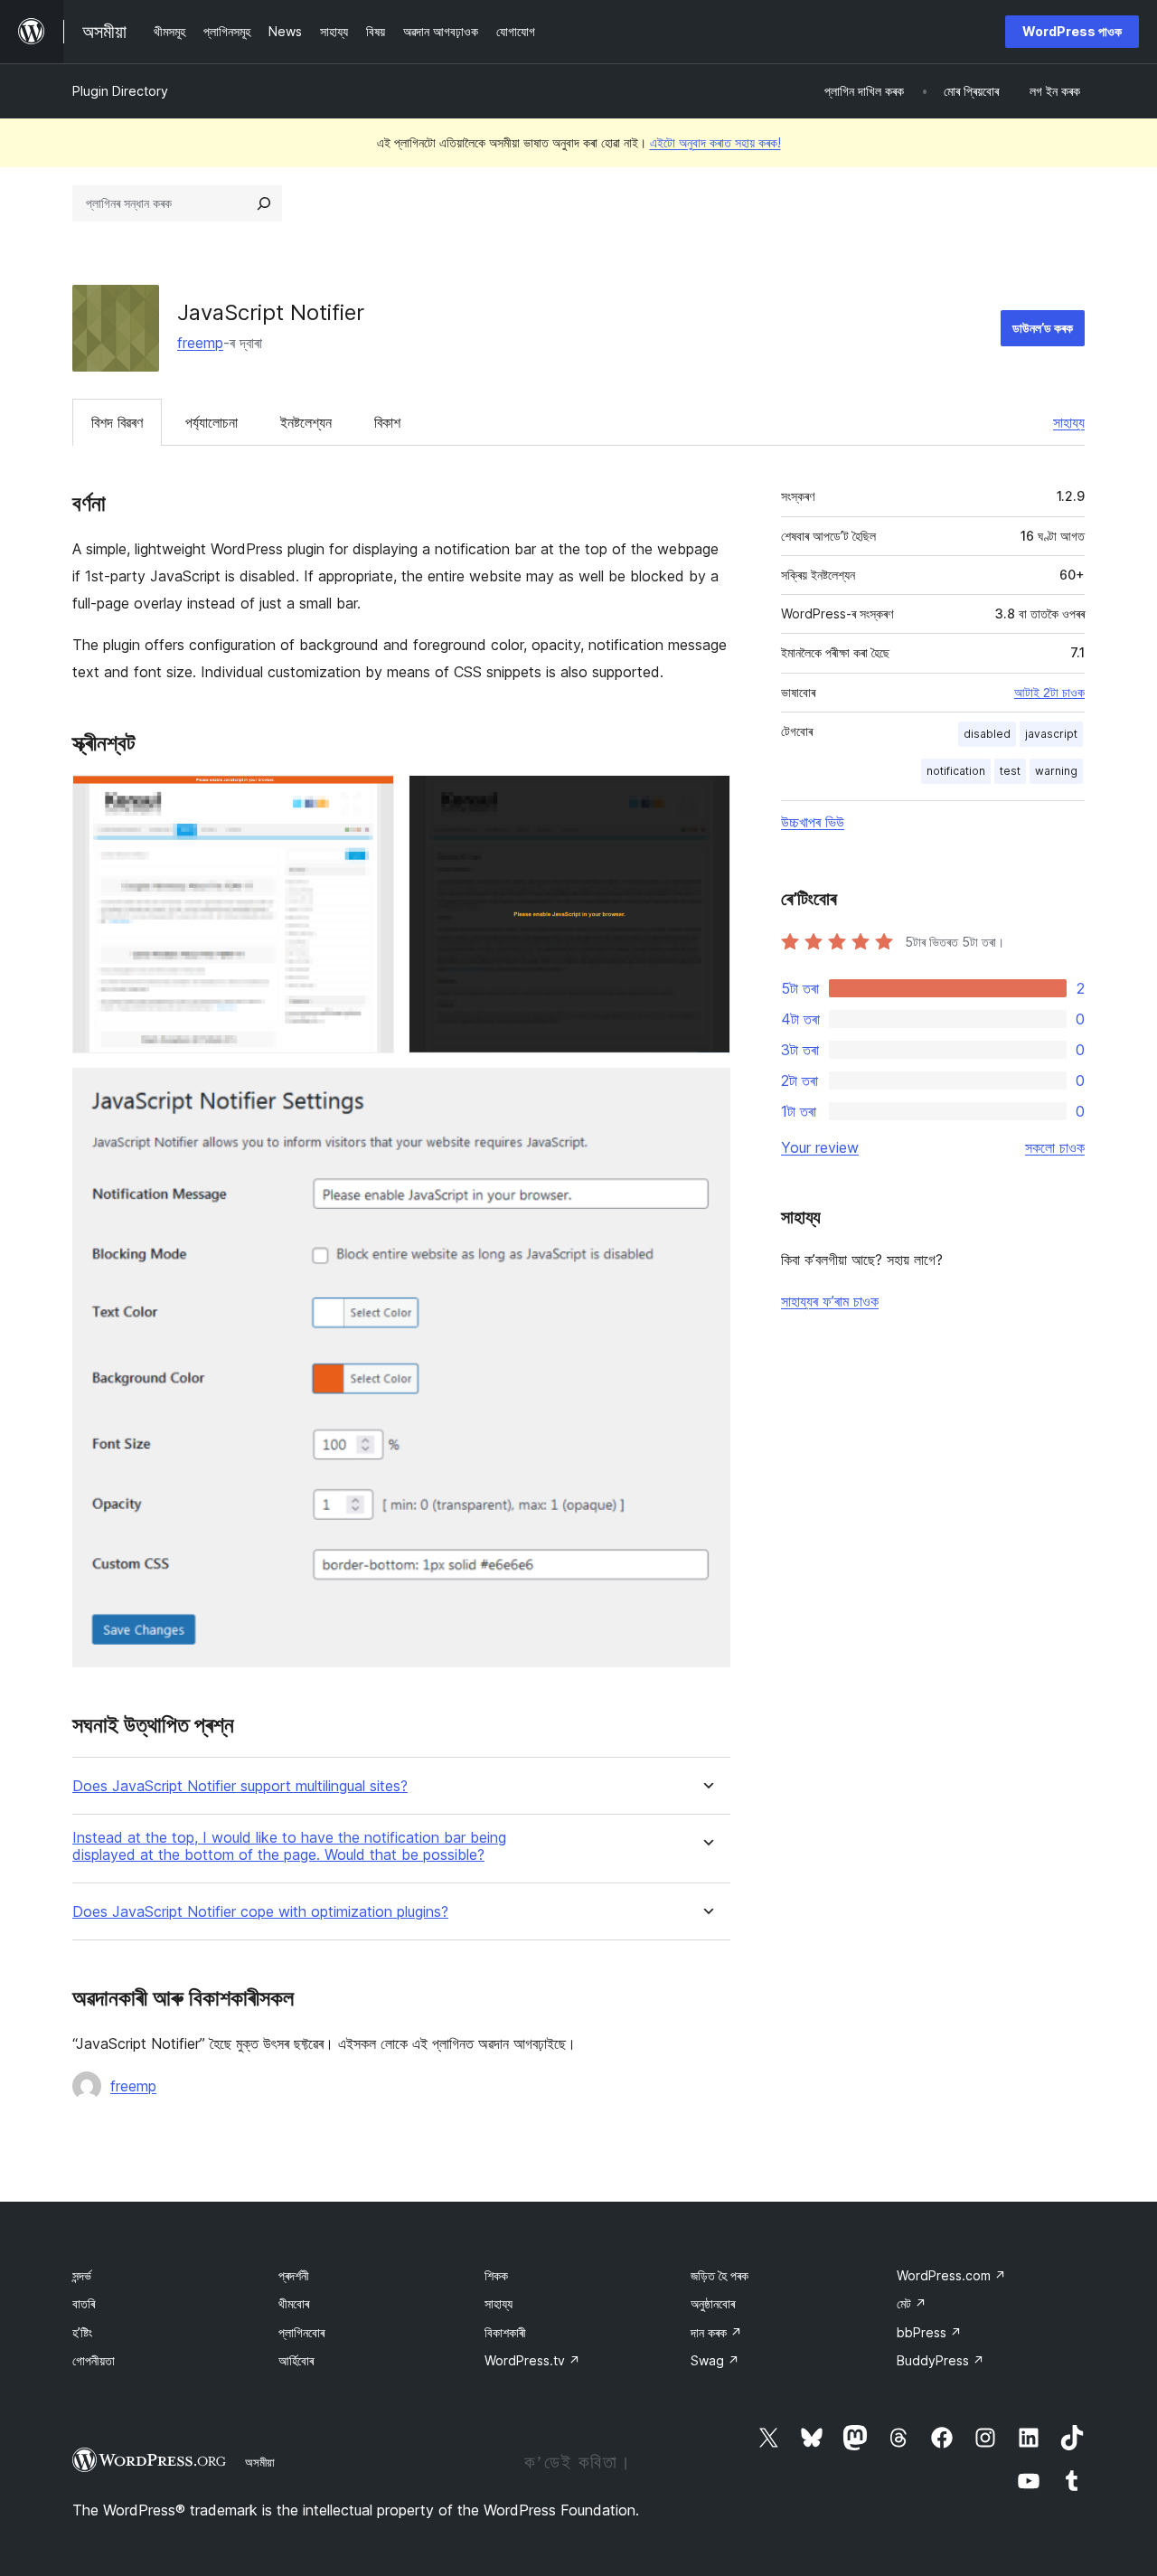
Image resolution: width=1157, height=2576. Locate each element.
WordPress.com (951, 2275)
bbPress (929, 2332)
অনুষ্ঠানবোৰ (713, 2303)
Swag (715, 2360)
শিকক (496, 2275)
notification (956, 771)
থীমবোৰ (294, 2303)
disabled (987, 734)
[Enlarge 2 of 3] (706, 799)
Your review (820, 1147)
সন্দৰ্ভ (82, 2275)
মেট (912, 2303)
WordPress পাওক (1072, 31)
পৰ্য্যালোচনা (212, 422)
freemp (200, 343)
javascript (1051, 734)
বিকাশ (387, 422)
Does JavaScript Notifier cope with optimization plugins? (260, 1912)
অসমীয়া (260, 2462)
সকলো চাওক (1055, 1147)
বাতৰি (84, 2303)
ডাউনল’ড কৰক (1043, 328)
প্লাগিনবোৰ (301, 2332)
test (1010, 771)
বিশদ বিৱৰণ (117, 422)
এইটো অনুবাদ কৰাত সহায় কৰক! (715, 142)
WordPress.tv (532, 2360)
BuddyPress (941, 2360)
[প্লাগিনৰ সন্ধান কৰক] (264, 203)
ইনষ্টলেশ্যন (306, 422)
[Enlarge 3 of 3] (706, 1092)
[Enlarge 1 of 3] (370, 799)
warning (1056, 771)
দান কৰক (716, 2332)
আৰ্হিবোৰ (296, 2360)
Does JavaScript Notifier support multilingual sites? (240, 1786)
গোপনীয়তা (94, 2360)
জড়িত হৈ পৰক (720, 2275)
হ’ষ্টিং (82, 2332)
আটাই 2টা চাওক (1049, 693)
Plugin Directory (120, 91)
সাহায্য (1069, 422)
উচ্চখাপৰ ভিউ (813, 822)
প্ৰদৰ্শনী (294, 2275)
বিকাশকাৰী (505, 2332)
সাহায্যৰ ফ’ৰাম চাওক (830, 1301)
